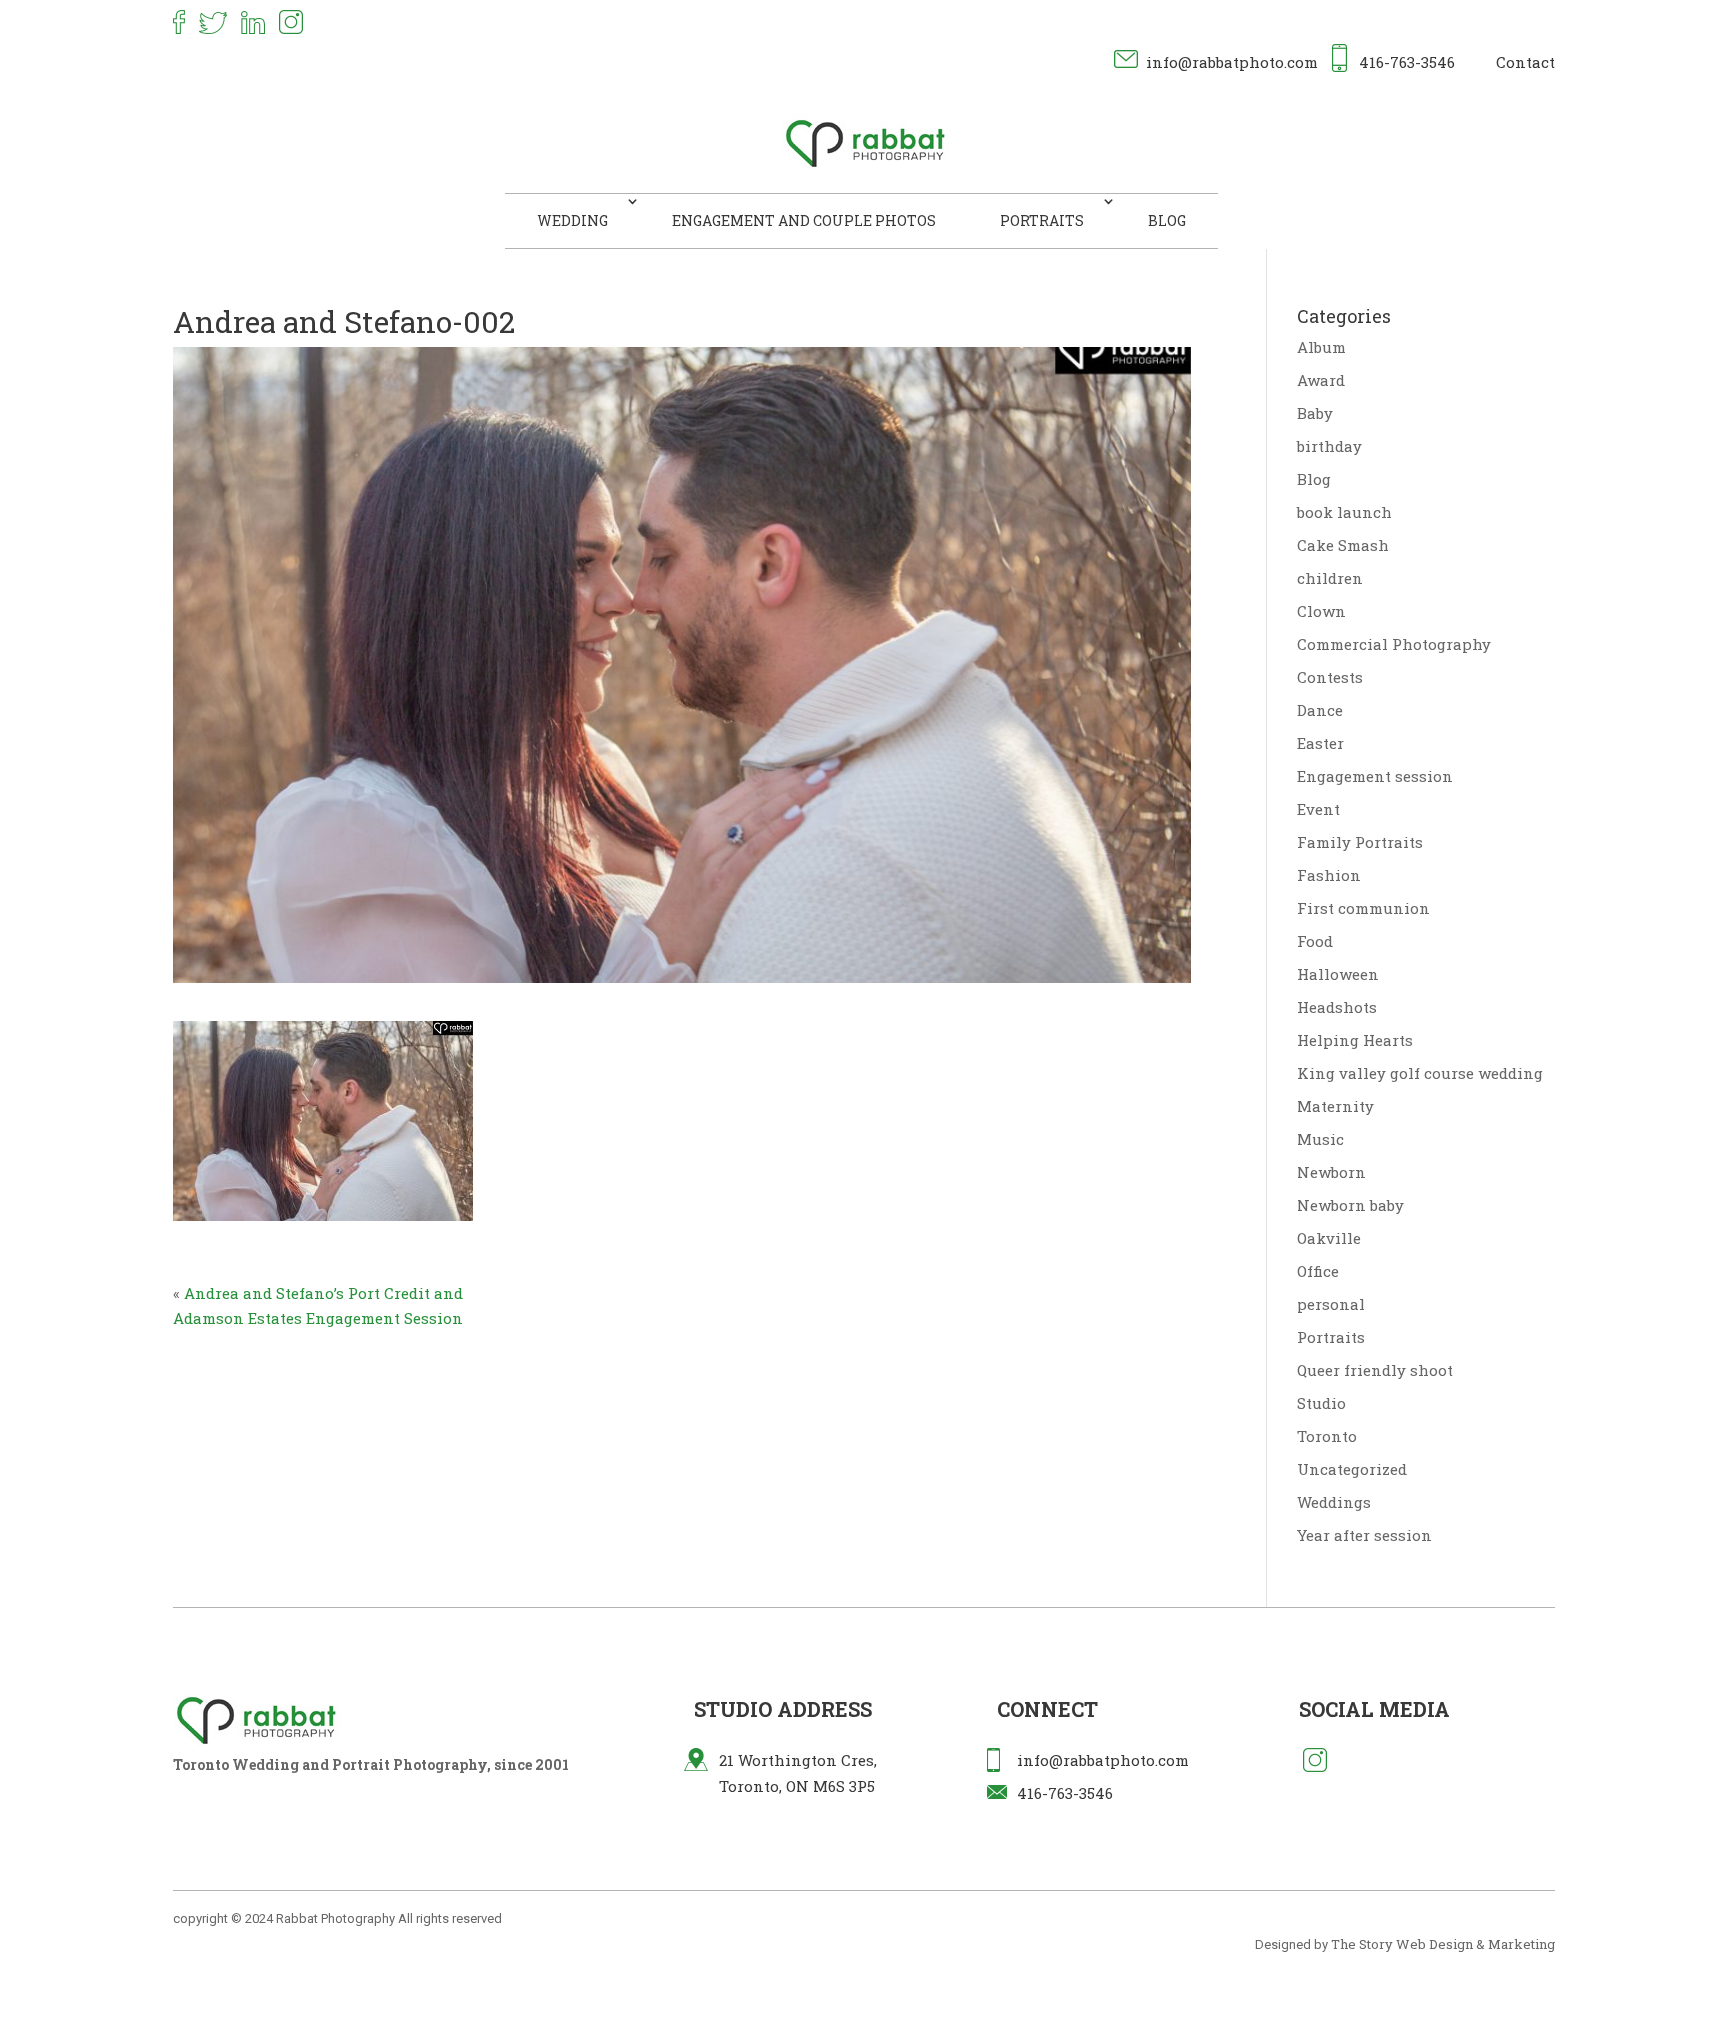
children (1330, 578)
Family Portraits (1360, 842)
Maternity (1335, 1106)
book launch (1344, 512)
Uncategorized (1352, 1469)
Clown (1321, 611)
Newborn (1331, 1172)
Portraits (1042, 220)
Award (1321, 380)
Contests (1330, 677)
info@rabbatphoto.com (1232, 62)
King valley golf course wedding (1420, 1073)
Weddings (1334, 1502)
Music (1320, 1139)
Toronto (1327, 1436)
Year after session (1364, 1535)
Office (1318, 1271)
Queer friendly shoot (1375, 1370)
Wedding (572, 220)
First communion (1363, 908)
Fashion (1329, 875)
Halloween (1338, 974)
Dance (1320, 710)
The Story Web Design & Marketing (1443, 1944)
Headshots (1337, 1007)
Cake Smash (1343, 545)
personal (1331, 1304)
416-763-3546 (1407, 62)
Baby (1315, 413)
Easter (1320, 743)
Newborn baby (1350, 1205)
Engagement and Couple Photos (804, 220)
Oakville (1329, 1238)
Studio (1321, 1403)
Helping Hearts (1355, 1040)
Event (1318, 809)
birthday (1329, 446)
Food (1315, 941)
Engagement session (1375, 776)
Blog (1167, 220)
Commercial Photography (1394, 644)
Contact (1525, 62)
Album (1321, 347)
